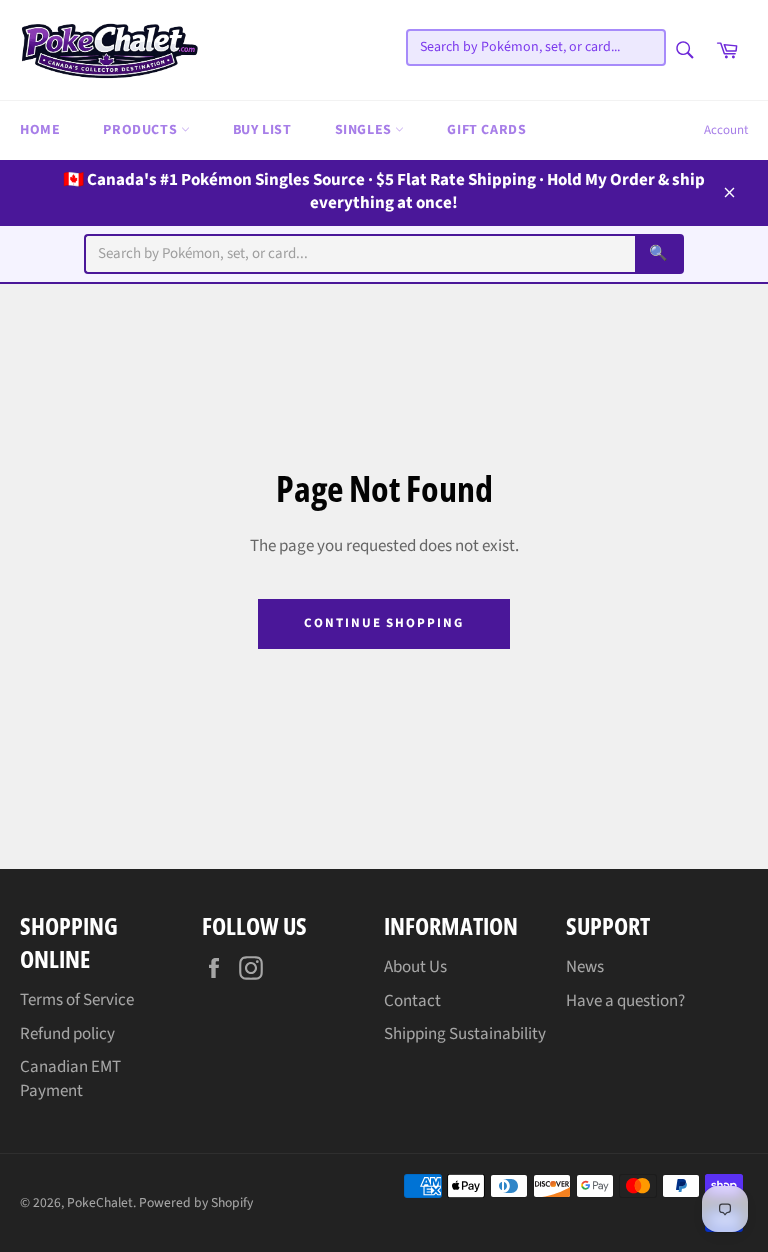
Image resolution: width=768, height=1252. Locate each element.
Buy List (262, 130)
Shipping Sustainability (465, 1034)
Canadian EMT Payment (70, 1078)
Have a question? (625, 1001)
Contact (412, 1001)
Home (40, 130)
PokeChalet (100, 1202)
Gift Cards (486, 130)
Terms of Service (77, 1000)
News (585, 967)
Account (726, 130)
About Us (415, 967)
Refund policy (67, 1034)
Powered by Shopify (196, 1202)
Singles (365, 130)
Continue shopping (384, 623)
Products (141, 130)
